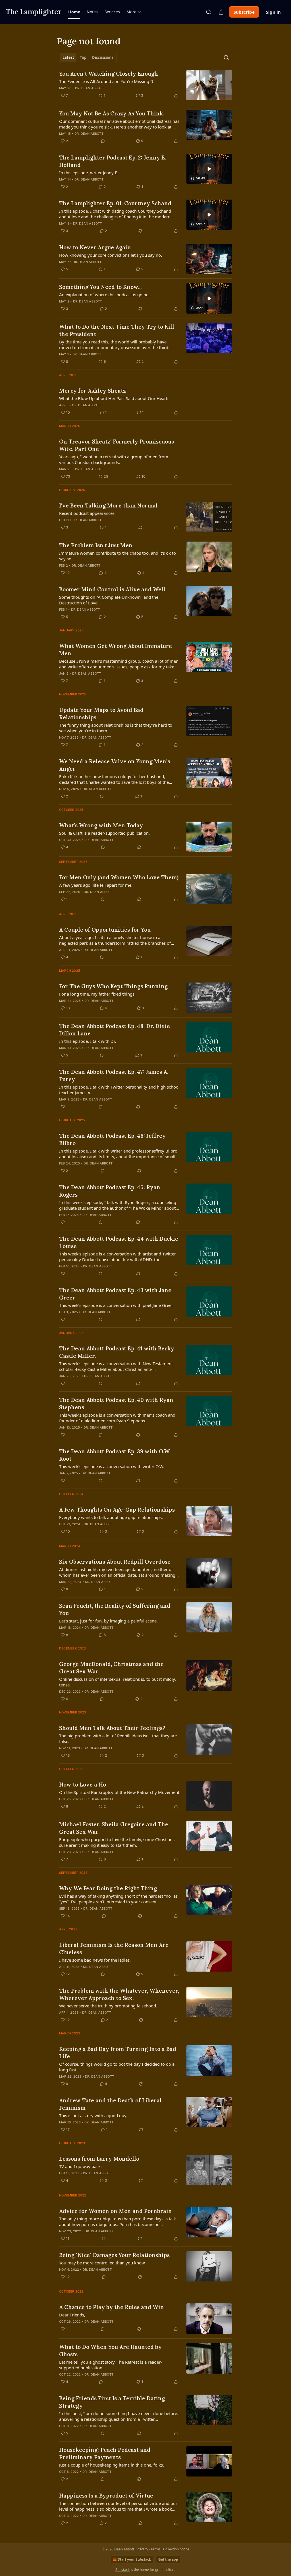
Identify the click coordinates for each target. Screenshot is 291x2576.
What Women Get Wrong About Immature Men (116, 650)
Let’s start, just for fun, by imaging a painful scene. (108, 1621)
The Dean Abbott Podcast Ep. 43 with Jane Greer (115, 1294)
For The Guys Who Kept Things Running (113, 986)
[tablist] (88, 57)
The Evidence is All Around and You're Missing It (106, 81)
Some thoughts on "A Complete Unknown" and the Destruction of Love (109, 600)
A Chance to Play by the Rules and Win (112, 2307)
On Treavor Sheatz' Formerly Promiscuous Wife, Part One (117, 445)
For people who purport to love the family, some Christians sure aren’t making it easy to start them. (117, 1842)
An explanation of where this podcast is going (104, 295)
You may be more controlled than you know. (102, 2263)
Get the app (168, 2559)
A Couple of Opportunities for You (105, 930)
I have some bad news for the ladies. (95, 1960)
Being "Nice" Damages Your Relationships (114, 2255)
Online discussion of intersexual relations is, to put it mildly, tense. (118, 1682)
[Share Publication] (221, 12)
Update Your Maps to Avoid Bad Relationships (101, 714)
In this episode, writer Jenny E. (89, 173)
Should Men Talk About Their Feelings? (112, 1728)
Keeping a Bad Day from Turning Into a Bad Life (118, 2053)
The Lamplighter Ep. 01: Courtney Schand (115, 203)
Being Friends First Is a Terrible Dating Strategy (112, 2402)
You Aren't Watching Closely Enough (109, 74)
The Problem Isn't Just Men (96, 545)
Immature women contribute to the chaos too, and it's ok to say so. (118, 556)
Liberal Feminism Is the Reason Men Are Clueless (114, 1949)
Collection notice (176, 2549)
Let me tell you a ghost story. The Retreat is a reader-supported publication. (111, 2365)
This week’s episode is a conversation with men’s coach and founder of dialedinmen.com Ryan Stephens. (117, 1418)
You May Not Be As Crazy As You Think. (112, 113)
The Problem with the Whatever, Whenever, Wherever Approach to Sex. (119, 1994)
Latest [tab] (68, 57)
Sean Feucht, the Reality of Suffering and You (115, 1609)
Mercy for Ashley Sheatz (93, 391)
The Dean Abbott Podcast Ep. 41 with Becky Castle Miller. (117, 1352)
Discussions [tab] (103, 57)
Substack (122, 2570)
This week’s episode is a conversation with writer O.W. (112, 1466)
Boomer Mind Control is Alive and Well (112, 589)
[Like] (63, 1107)
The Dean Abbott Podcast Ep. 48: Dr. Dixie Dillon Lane (115, 1030)
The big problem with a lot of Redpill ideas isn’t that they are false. (118, 1738)
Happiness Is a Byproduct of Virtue (106, 2496)
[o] (209, 169)
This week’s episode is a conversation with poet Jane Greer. (116, 1305)
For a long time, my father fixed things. (97, 994)
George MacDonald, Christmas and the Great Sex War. (111, 1668)
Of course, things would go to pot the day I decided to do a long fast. (117, 2067)
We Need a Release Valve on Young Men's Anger (115, 765)
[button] (74, 12)
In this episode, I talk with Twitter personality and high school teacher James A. (119, 1090)
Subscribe (244, 12)
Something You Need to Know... (100, 287)
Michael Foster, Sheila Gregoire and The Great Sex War (114, 1828)
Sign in (273, 12)
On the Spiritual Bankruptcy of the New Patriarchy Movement (119, 1792)
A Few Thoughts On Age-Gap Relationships (117, 1510)
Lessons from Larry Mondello (99, 2159)
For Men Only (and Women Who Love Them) (119, 877)
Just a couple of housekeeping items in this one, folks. (112, 2465)
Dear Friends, (72, 2315)
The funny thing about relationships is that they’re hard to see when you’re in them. (116, 728)
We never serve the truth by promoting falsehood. (108, 2006)
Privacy (142, 2549)
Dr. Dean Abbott (90, 88)
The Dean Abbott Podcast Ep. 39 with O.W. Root (115, 1455)
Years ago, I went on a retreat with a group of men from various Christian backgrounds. (114, 459)
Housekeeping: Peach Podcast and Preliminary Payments (105, 2453)
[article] (145, 85)
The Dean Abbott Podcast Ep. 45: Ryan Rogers (110, 1191)
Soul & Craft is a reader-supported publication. (104, 833)
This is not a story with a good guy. (93, 2115)
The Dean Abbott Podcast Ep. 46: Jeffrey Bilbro (112, 1139)
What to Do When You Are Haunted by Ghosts (110, 2351)
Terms (156, 2549)
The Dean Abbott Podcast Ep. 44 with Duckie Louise (119, 1242)
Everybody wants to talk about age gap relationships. (111, 1517)
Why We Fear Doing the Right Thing (108, 1888)
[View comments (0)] (103, 141)
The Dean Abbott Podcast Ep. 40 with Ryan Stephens (116, 1404)
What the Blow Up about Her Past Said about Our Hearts (114, 398)
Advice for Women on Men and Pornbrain (116, 2211)
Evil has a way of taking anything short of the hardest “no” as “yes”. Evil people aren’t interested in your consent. (118, 1899)
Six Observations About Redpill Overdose (115, 1562)
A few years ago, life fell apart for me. (96, 885)
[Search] (209, 12)
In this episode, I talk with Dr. (88, 1041)
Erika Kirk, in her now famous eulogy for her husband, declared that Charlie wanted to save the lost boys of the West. (114, 779)
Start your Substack (134, 2559)
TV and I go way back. (80, 2166)
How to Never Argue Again (95, 247)
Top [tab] (83, 57)
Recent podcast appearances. (87, 513)
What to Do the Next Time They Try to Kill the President (117, 330)
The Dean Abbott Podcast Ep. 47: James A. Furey (114, 1075)
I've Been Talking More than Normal (108, 505)
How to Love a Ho (83, 1785)
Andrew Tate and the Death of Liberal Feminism (110, 2104)
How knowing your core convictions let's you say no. (111, 255)
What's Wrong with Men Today (101, 825)
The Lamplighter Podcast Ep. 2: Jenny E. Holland (113, 161)
